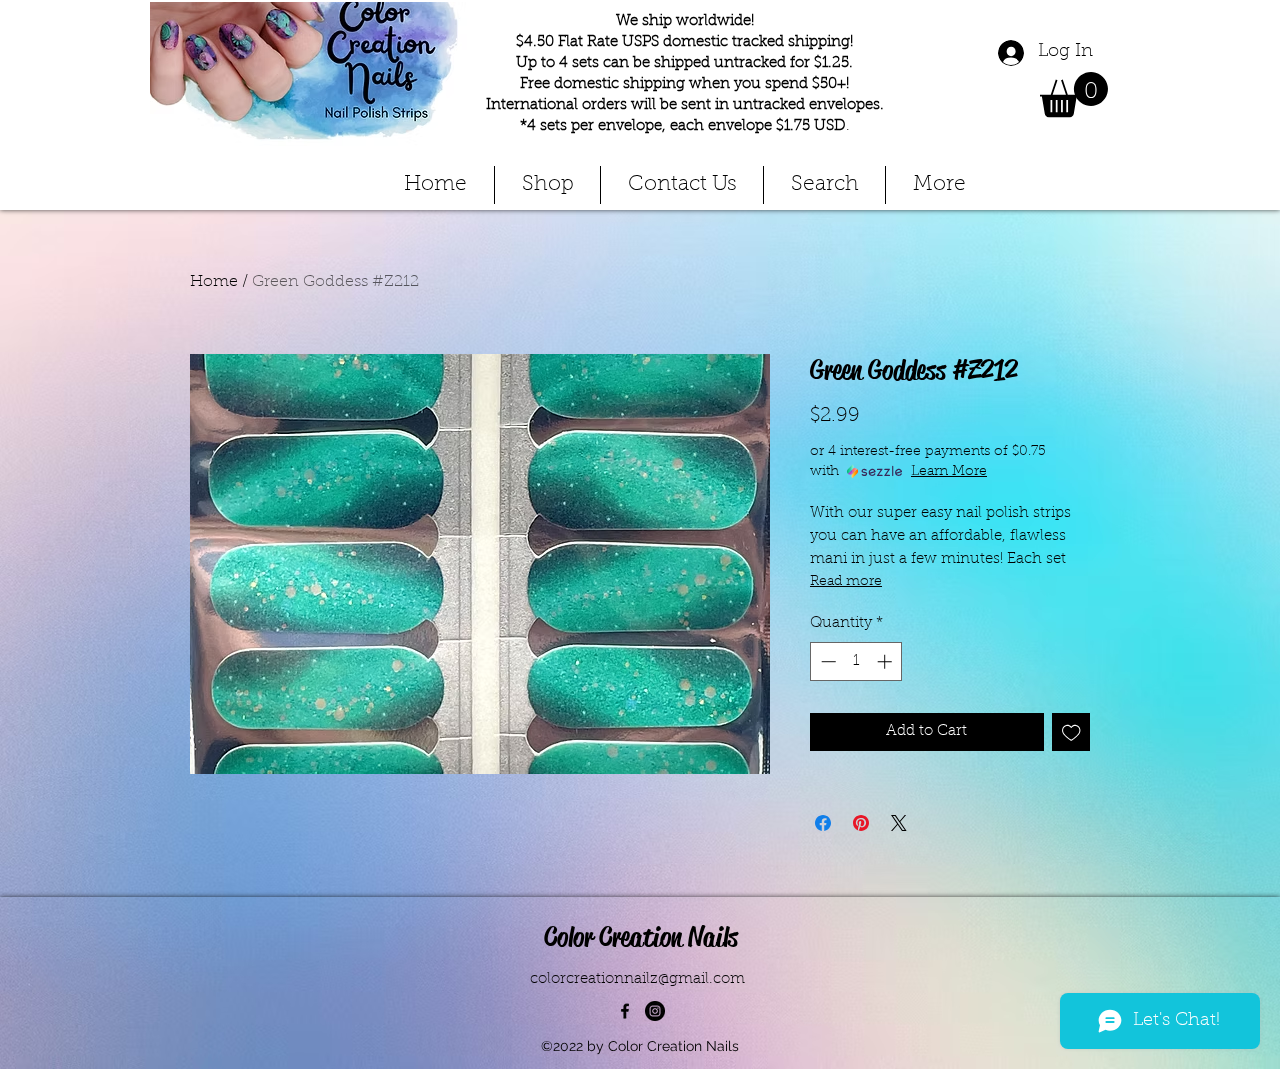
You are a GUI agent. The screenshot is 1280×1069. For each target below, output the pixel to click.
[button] (1074, 94)
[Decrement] (826, 661)
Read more (846, 582)
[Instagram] (655, 1011)
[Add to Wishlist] (1071, 732)
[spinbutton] (856, 661)
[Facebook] (625, 1011)
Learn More (949, 472)
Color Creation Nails (641, 937)
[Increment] (886, 661)
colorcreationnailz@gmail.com (637, 979)
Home (214, 282)
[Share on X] (899, 823)
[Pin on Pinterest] (861, 823)
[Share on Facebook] (823, 823)
